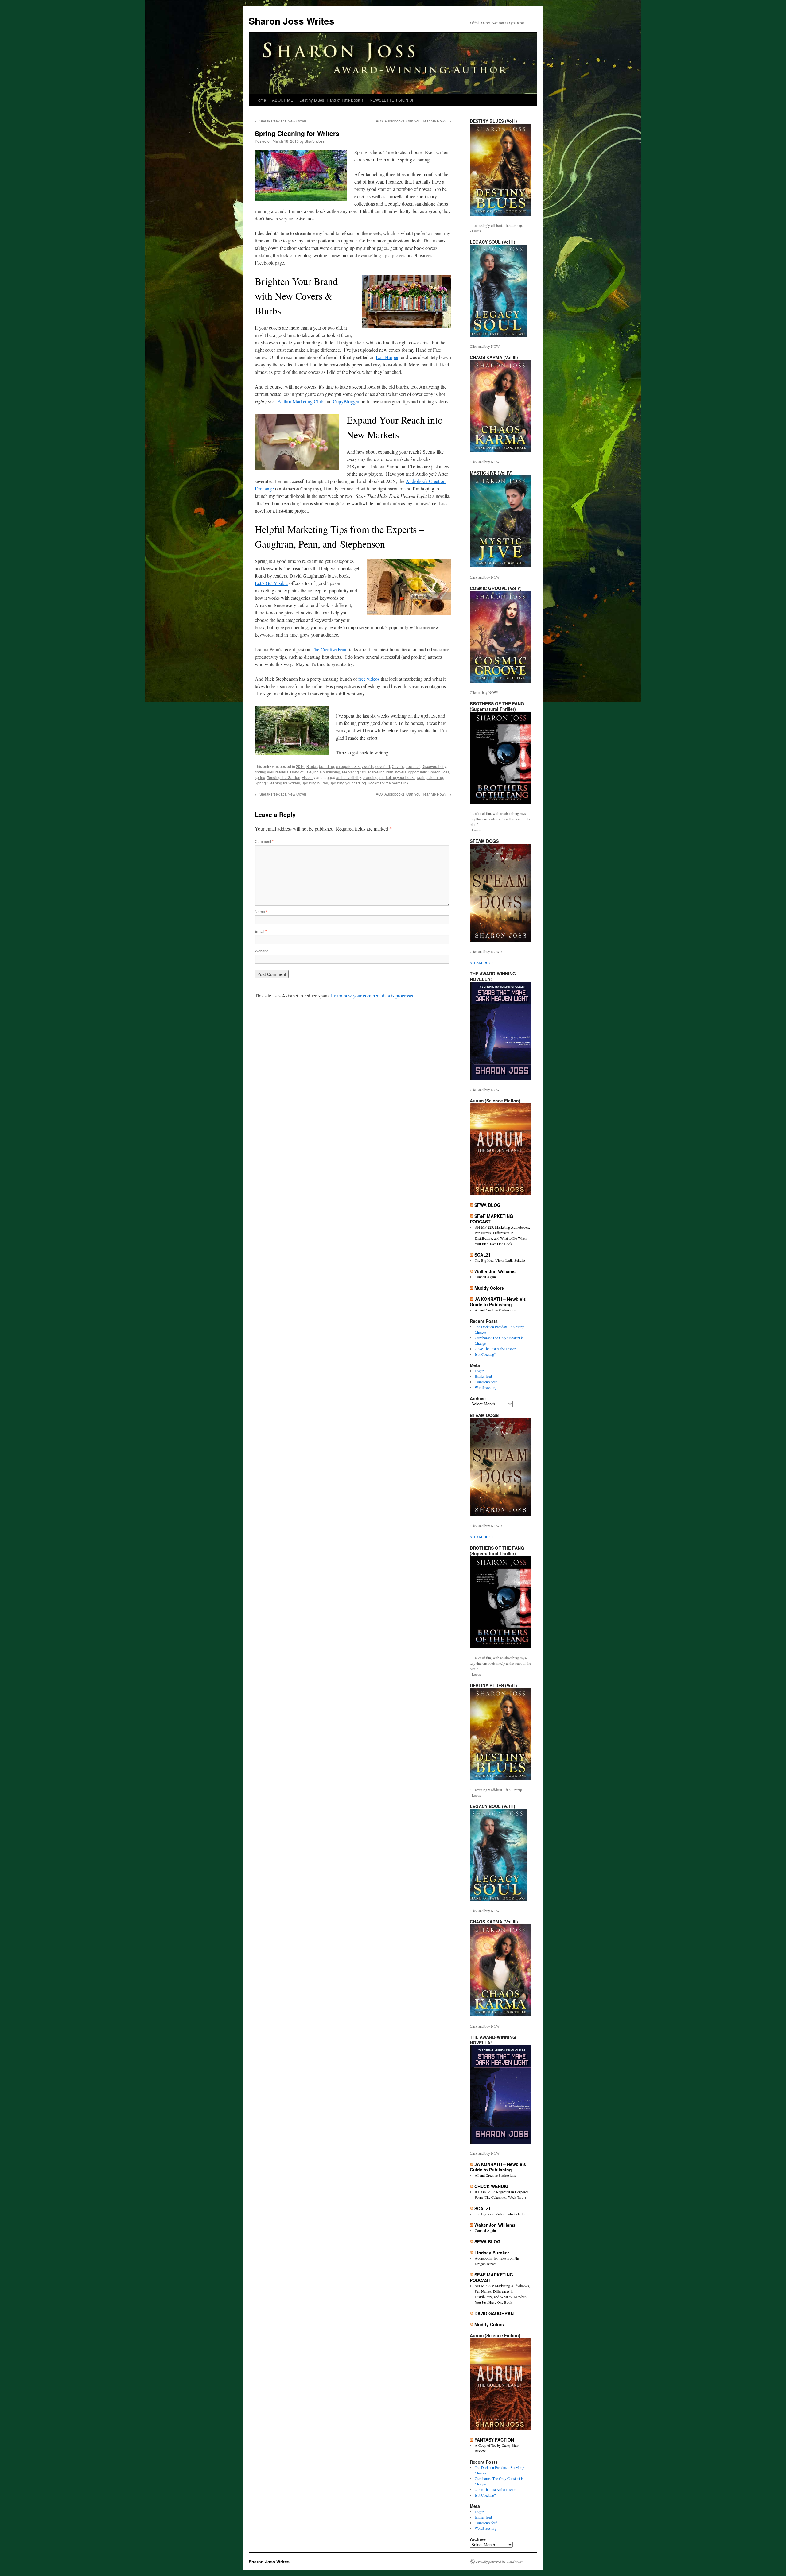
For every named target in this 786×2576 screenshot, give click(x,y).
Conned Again (485, 1277)
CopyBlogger (346, 401)
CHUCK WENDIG (491, 2186)
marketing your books (397, 777)
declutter (413, 766)
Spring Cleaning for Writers (277, 783)
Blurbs (312, 766)
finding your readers (272, 772)
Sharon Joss (439, 772)
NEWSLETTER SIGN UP (392, 100)
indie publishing (327, 772)
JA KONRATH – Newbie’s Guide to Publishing (498, 1302)
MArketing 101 (354, 772)
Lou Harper (387, 357)
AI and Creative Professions (495, 1310)
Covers (398, 766)
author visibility (348, 777)
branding (327, 766)
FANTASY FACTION (494, 2440)
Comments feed (486, 1382)
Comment (264, 841)
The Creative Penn (330, 649)
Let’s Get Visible (271, 583)
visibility (309, 777)
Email (261, 931)
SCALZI (482, 1255)
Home (261, 100)
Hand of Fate (301, 772)
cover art (383, 766)
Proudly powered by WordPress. (500, 2562)
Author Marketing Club (300, 401)
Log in (479, 1371)
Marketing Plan (381, 772)
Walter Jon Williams (495, 1271)
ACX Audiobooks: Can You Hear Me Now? (414, 121)
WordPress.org (486, 1387)
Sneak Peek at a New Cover (281, 121)
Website (262, 951)
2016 (300, 766)
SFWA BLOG (487, 1205)
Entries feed (483, 1376)
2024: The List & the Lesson (495, 1349)
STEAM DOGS (482, 963)
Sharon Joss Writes (292, 21)
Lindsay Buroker (492, 2253)
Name (261, 911)
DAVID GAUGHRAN (494, 2313)
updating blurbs (315, 783)
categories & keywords (355, 766)
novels (401, 772)
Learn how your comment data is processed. (373, 996)
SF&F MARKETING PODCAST (491, 1219)
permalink (400, 783)
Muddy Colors (489, 1288)
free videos (370, 679)
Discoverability (434, 766)
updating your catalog (348, 783)
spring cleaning (430, 777)
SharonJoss (315, 141)
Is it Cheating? (485, 1354)
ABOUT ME (283, 100)
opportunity (417, 772)
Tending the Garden (284, 777)
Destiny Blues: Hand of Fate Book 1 (331, 100)
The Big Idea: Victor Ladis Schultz (500, 1260)
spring (260, 777)
